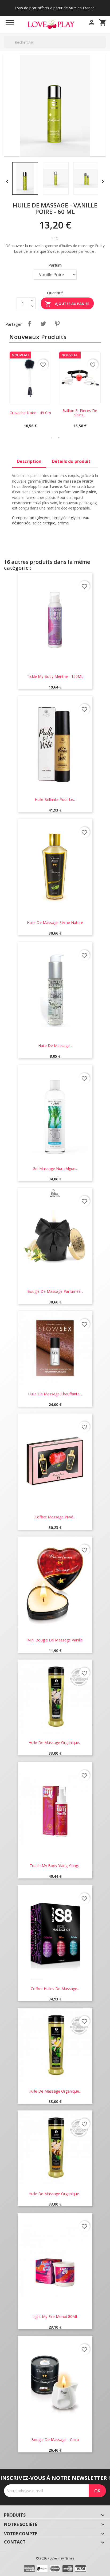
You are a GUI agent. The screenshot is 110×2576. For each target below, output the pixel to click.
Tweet (43, 324)
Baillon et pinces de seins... (80, 413)
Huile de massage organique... (55, 1743)
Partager (29, 324)
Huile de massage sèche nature (55, 922)
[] (104, 48)
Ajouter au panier (67, 304)
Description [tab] (29, 461)
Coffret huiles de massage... (55, 1989)
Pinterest (57, 324)
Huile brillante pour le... (55, 799)
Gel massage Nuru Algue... (55, 1169)
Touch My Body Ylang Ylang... (55, 1866)
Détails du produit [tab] (71, 461)
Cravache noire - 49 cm (30, 413)
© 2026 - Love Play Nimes (55, 2558)
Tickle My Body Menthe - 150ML (55, 676)
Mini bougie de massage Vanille (55, 1640)
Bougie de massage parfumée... (55, 1291)
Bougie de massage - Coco (55, 2440)
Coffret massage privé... (55, 1517)
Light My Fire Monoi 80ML (55, 2316)
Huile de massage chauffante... (55, 1394)
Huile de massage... (55, 1046)
